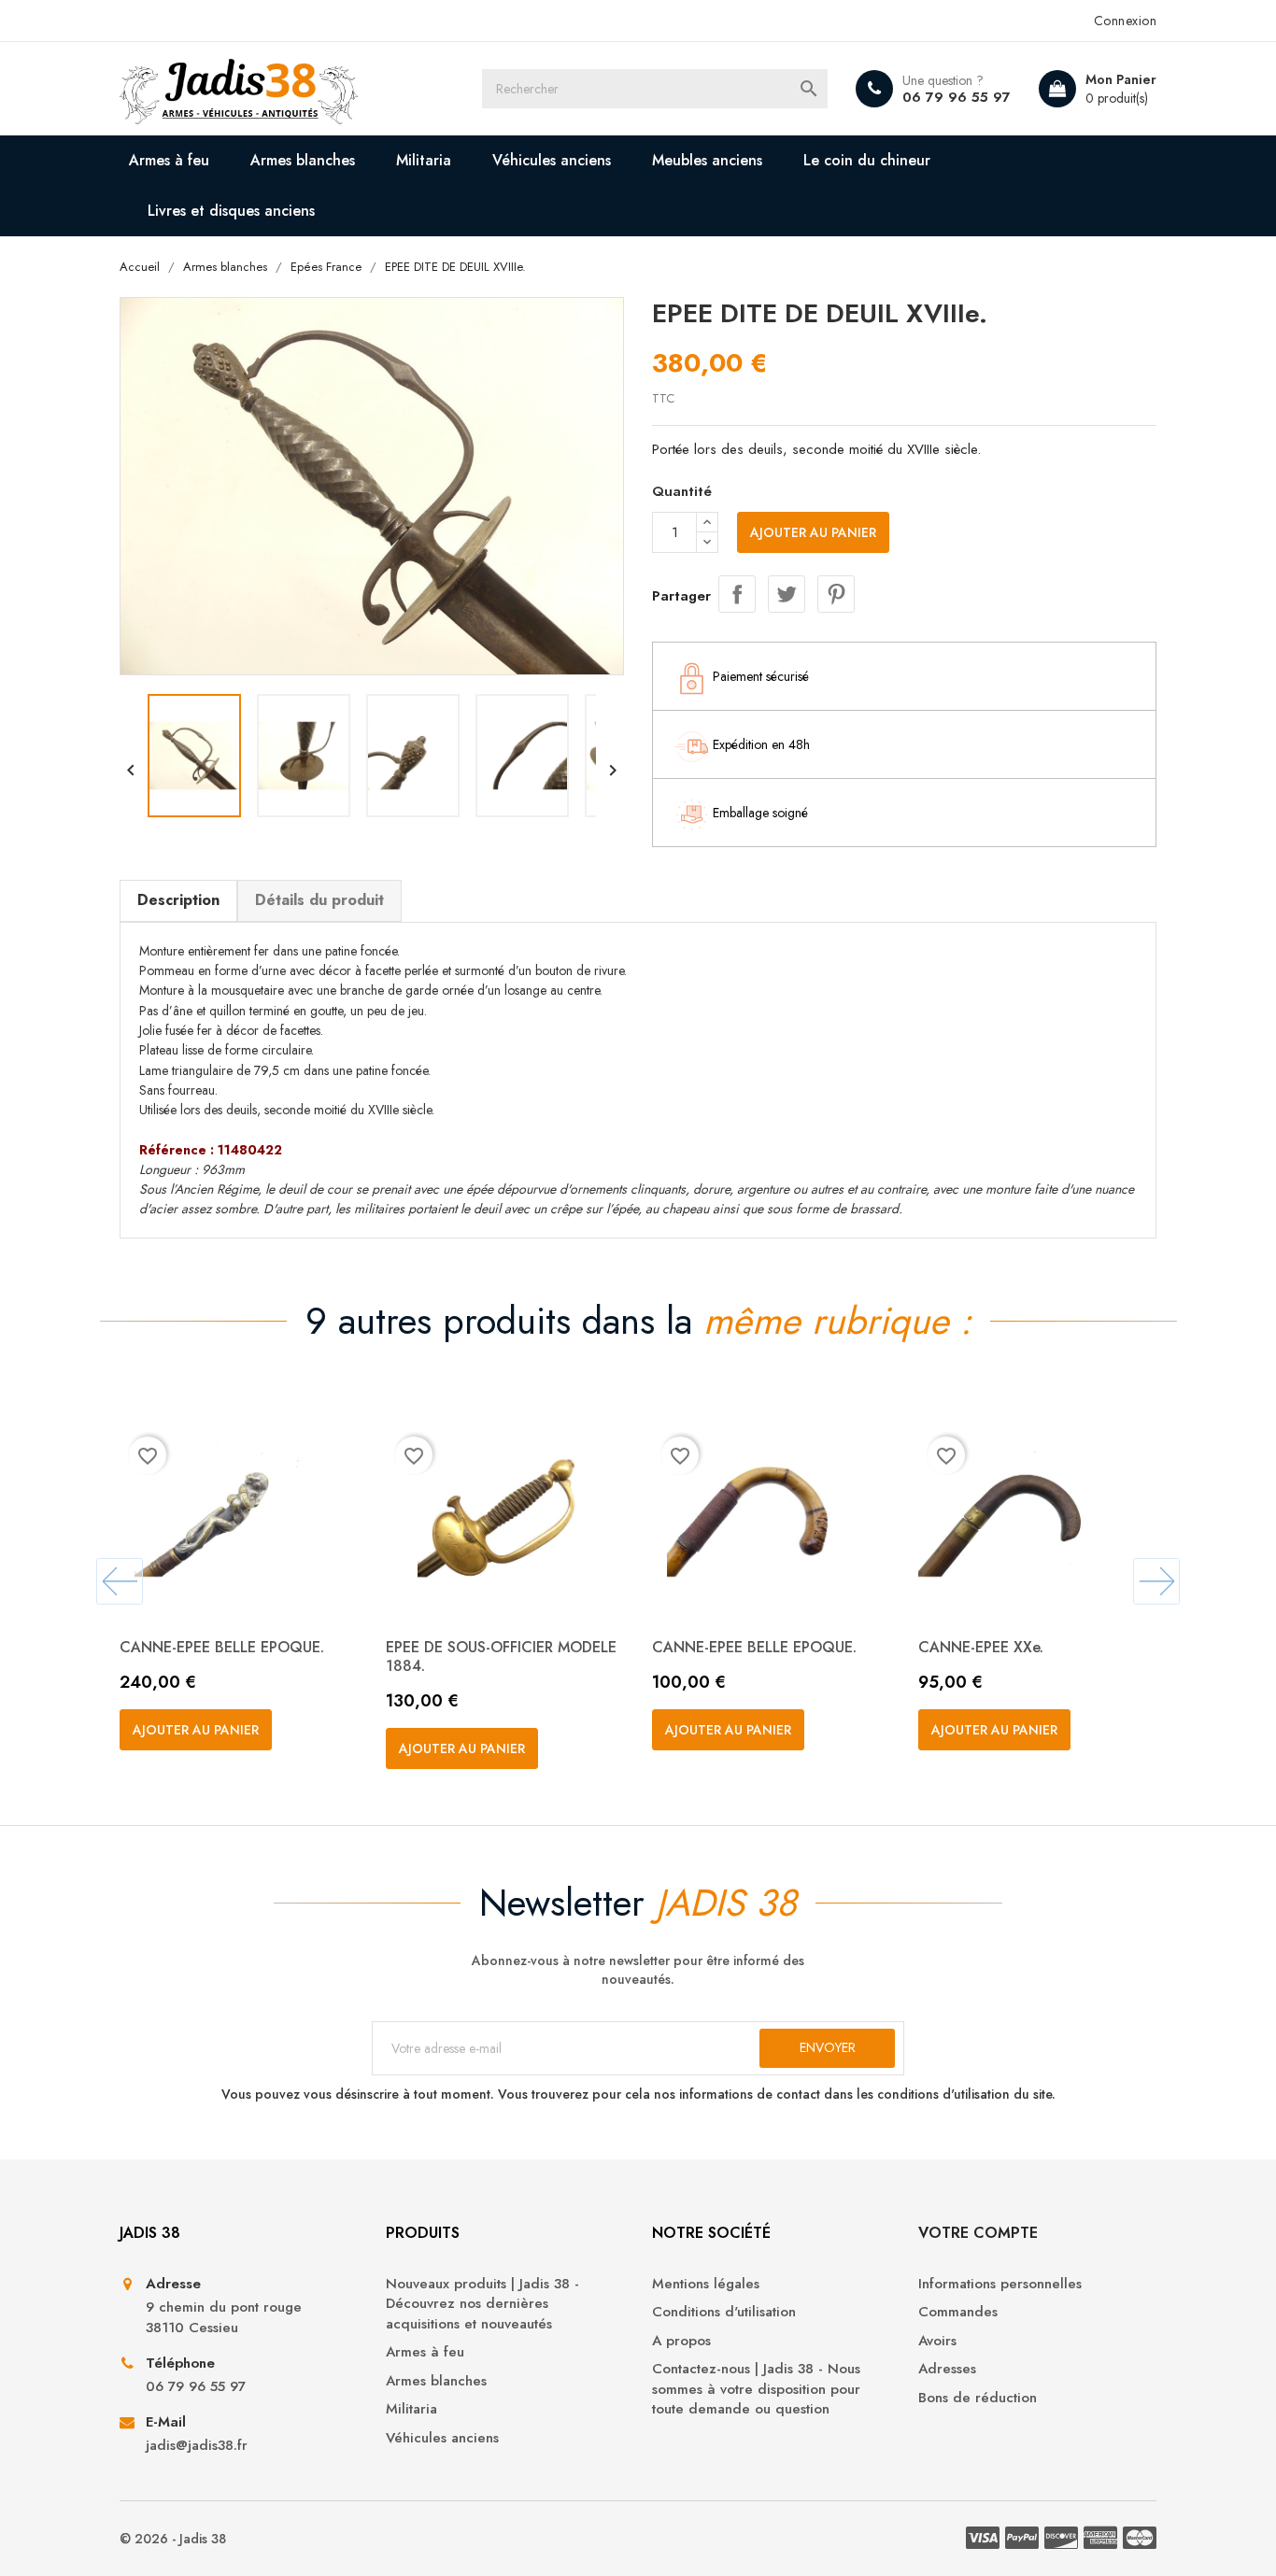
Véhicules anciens (552, 160)
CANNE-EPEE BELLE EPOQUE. (222, 1647)
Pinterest (836, 594)
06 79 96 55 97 (957, 97)
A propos (681, 2341)
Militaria (424, 160)
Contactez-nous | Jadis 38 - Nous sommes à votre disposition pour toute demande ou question (756, 2389)
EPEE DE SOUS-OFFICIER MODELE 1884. (501, 1656)
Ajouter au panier (813, 532)
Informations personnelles (1000, 2284)
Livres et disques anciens (231, 211)
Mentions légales (706, 2284)
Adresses (947, 2369)
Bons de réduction (978, 2398)
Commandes (958, 2312)
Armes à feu (169, 160)
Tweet (787, 594)
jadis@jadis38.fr (197, 2446)
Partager (737, 594)
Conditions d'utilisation (724, 2312)
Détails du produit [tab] (319, 900)
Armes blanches (303, 160)
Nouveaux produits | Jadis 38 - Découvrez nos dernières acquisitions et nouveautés (482, 2304)
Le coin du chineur (867, 160)
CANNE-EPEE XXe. (981, 1647)
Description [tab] (178, 900)
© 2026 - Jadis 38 (173, 2539)
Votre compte (978, 2233)
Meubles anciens (707, 160)
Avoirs (937, 2341)
